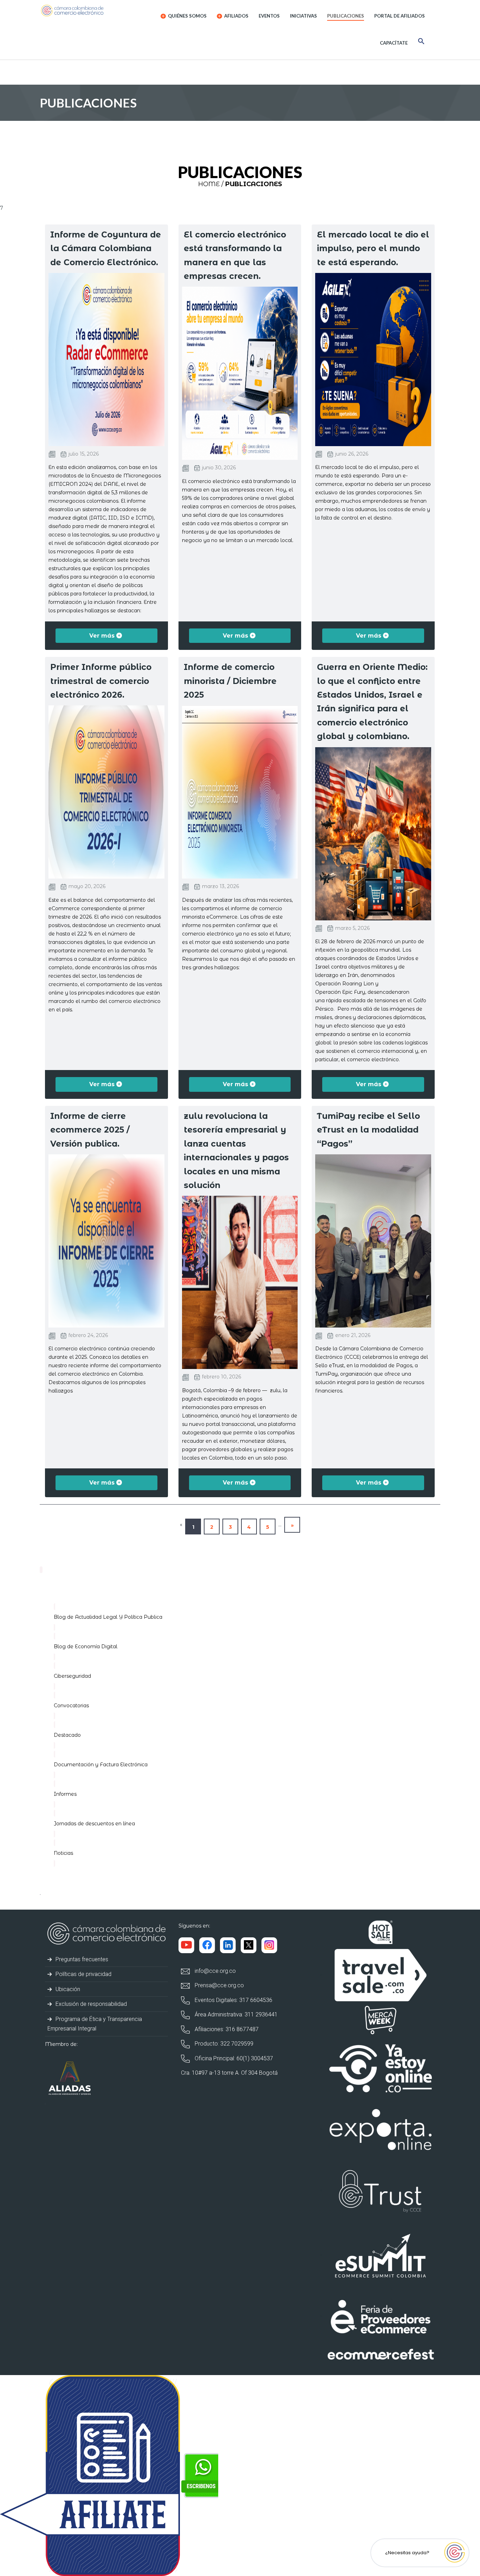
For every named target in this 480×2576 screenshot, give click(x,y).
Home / (211, 184)
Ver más (103, 636)
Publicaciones (346, 16)
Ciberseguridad (72, 1676)
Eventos (269, 16)
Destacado (67, 1735)
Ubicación (67, 1989)
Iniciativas (303, 16)
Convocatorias (71, 1706)
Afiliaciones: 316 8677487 (226, 2029)
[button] (421, 42)
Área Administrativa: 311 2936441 (235, 2014)
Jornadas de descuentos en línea (94, 1824)
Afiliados (236, 16)
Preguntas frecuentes (81, 1959)
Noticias (63, 1853)
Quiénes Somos (187, 16)
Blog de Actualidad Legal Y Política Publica (108, 1617)
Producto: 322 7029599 (223, 2044)
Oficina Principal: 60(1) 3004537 (233, 2058)
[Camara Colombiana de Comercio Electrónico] (86, 11)
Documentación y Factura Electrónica (101, 1765)
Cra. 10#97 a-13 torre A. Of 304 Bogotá (229, 2073)
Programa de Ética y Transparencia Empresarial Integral (95, 2024)
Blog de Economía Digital (86, 1646)
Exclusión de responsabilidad (90, 2004)
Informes (65, 1794)
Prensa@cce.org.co (219, 1985)
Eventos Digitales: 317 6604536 (233, 2000)
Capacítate (394, 43)
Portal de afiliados (400, 16)
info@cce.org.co (215, 1971)
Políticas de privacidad (83, 1974)
